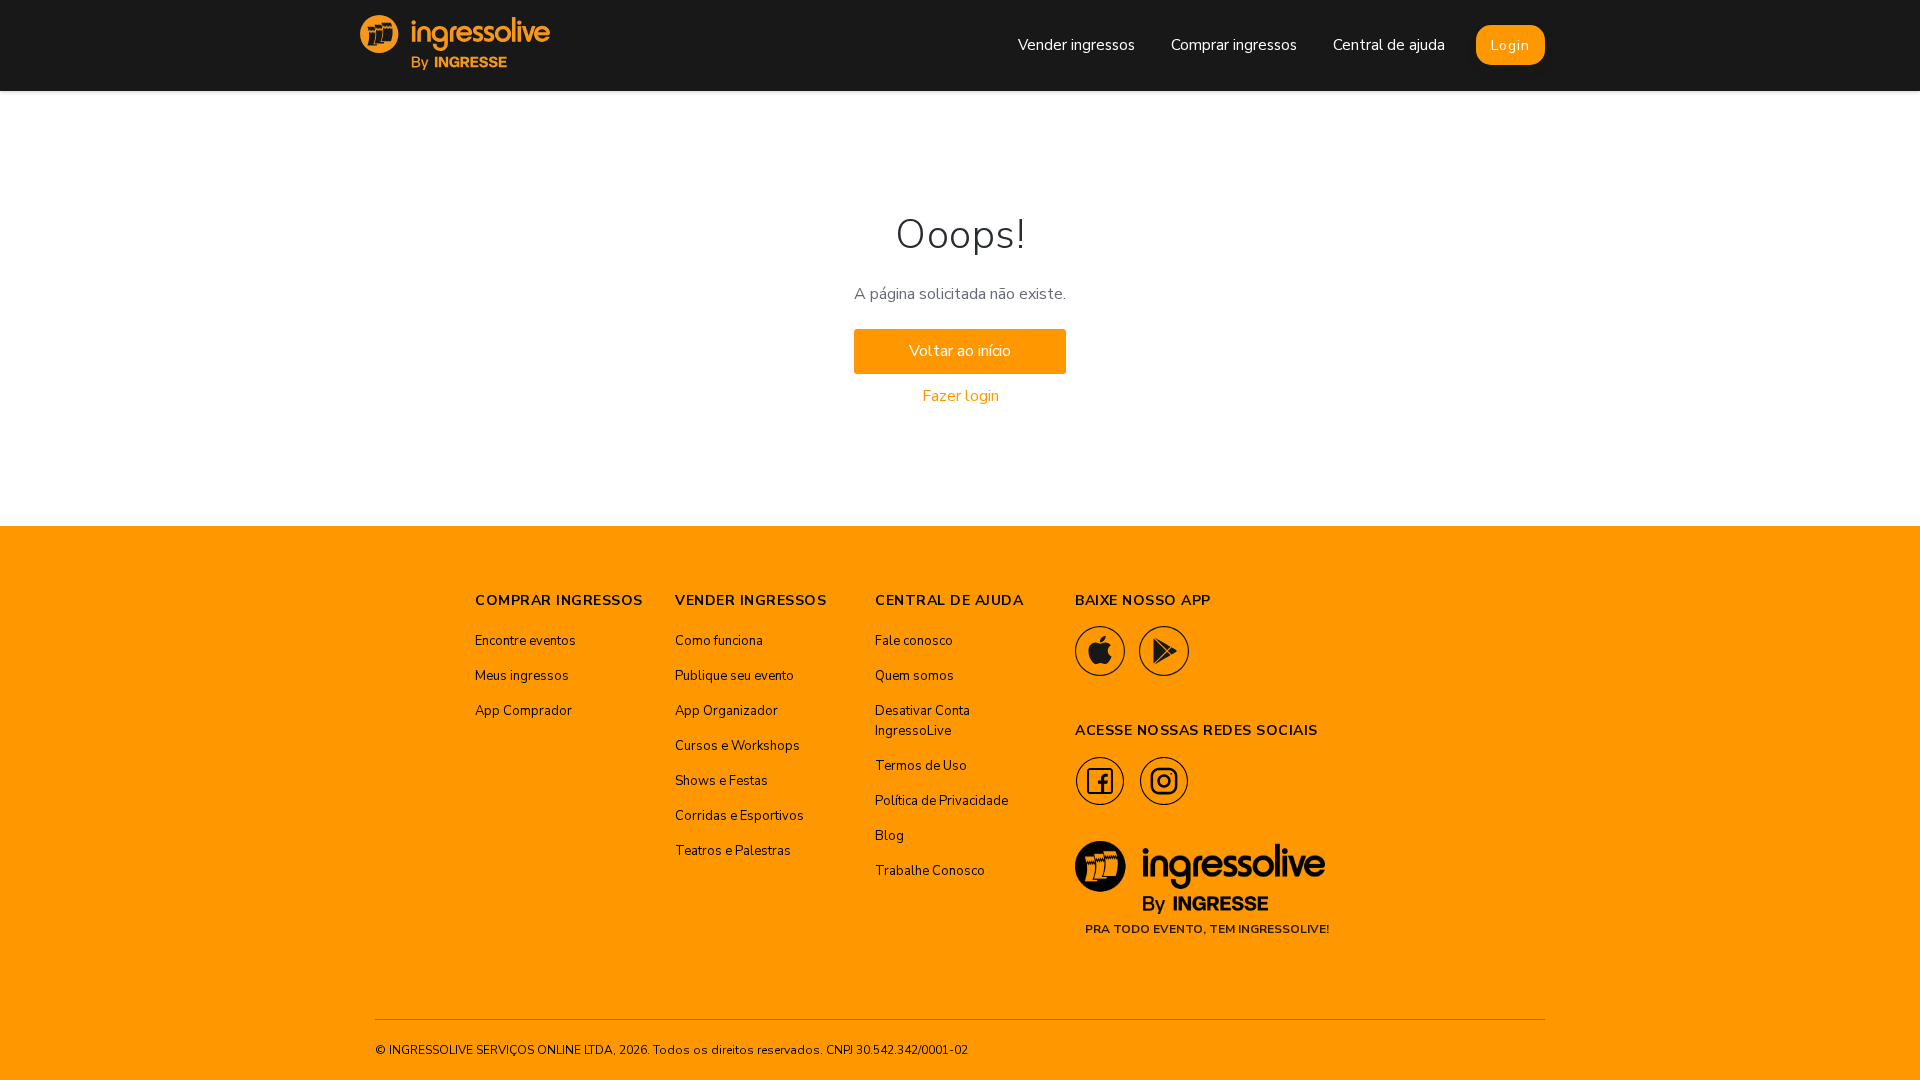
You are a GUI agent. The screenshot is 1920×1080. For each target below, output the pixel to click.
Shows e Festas (721, 781)
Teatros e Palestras (733, 851)
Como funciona (719, 641)
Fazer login (960, 396)
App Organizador (726, 711)
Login (1510, 45)
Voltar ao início (960, 351)
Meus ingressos (522, 676)
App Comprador (523, 711)
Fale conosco (914, 641)
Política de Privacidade (941, 801)
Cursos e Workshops (737, 746)
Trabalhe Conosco (930, 871)
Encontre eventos (525, 641)
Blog (889, 836)
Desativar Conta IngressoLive (922, 721)
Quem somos (914, 676)
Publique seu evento (734, 676)
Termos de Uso (921, 766)
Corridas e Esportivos (739, 816)
